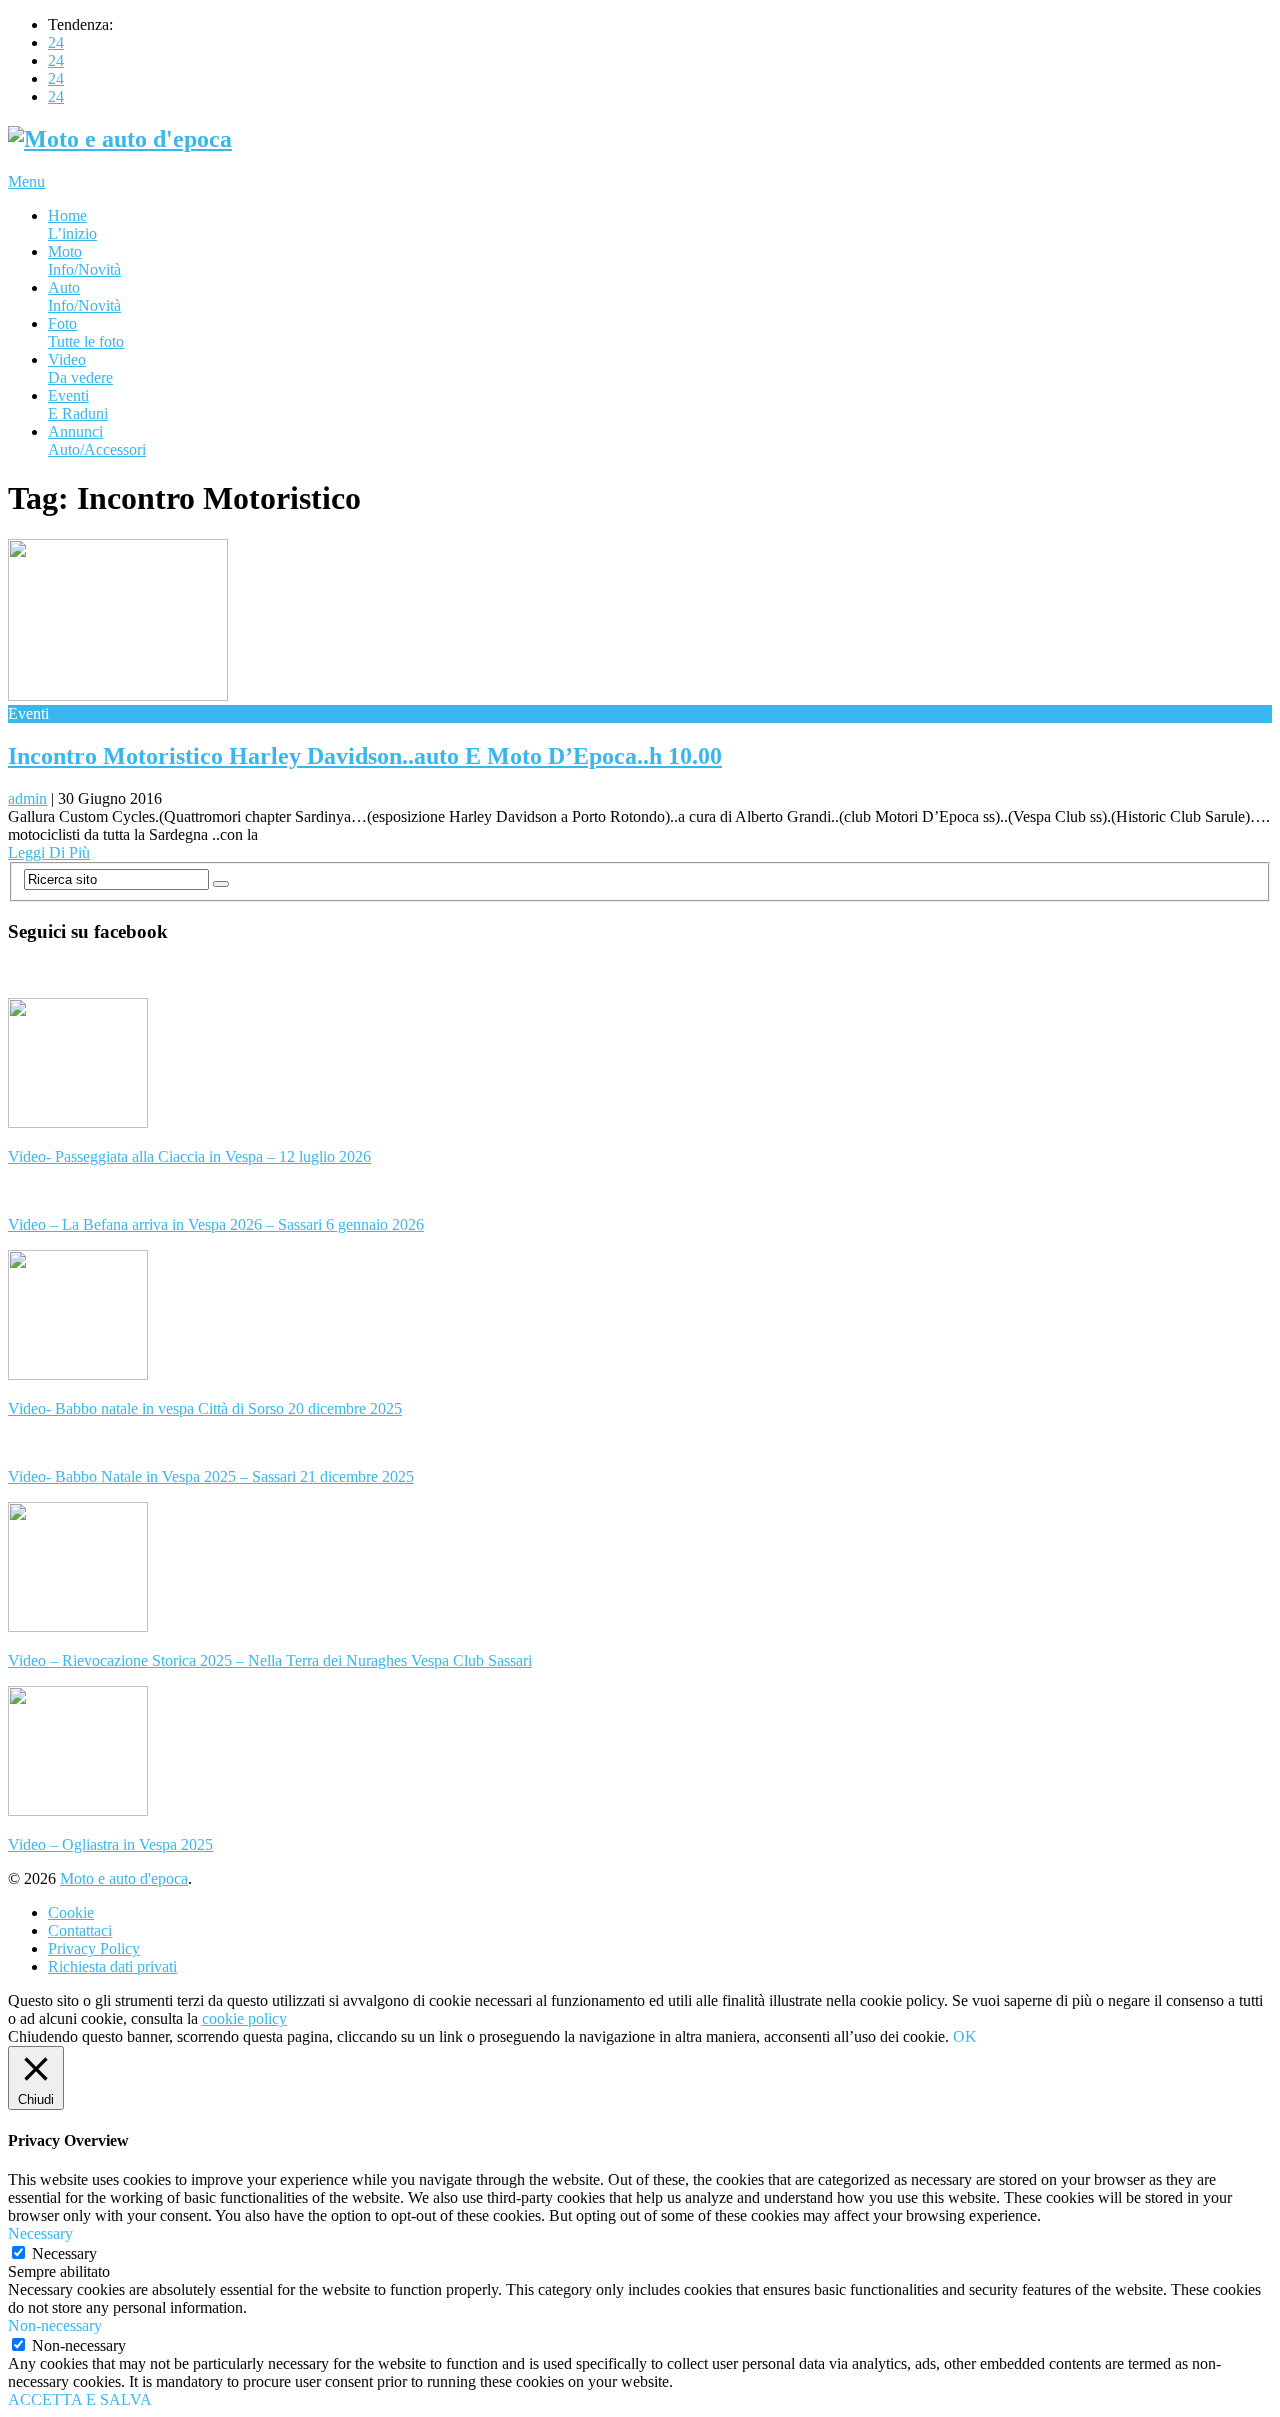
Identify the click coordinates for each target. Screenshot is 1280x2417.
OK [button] (965, 2036)
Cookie (71, 1912)
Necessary (64, 2253)
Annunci (97, 440)
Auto (84, 296)
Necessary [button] (40, 2233)
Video (80, 368)
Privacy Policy (94, 1948)
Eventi (78, 404)
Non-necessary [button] (55, 2325)
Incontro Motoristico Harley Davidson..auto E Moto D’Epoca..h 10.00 (365, 756)
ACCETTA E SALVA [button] (80, 2399)
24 (56, 42)
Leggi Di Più (49, 852)
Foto (86, 332)
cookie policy (244, 2018)
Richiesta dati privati (112, 1966)
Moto (84, 260)
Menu (26, 181)
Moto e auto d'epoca (124, 1878)
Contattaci (80, 1930)
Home (72, 224)
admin (27, 798)
